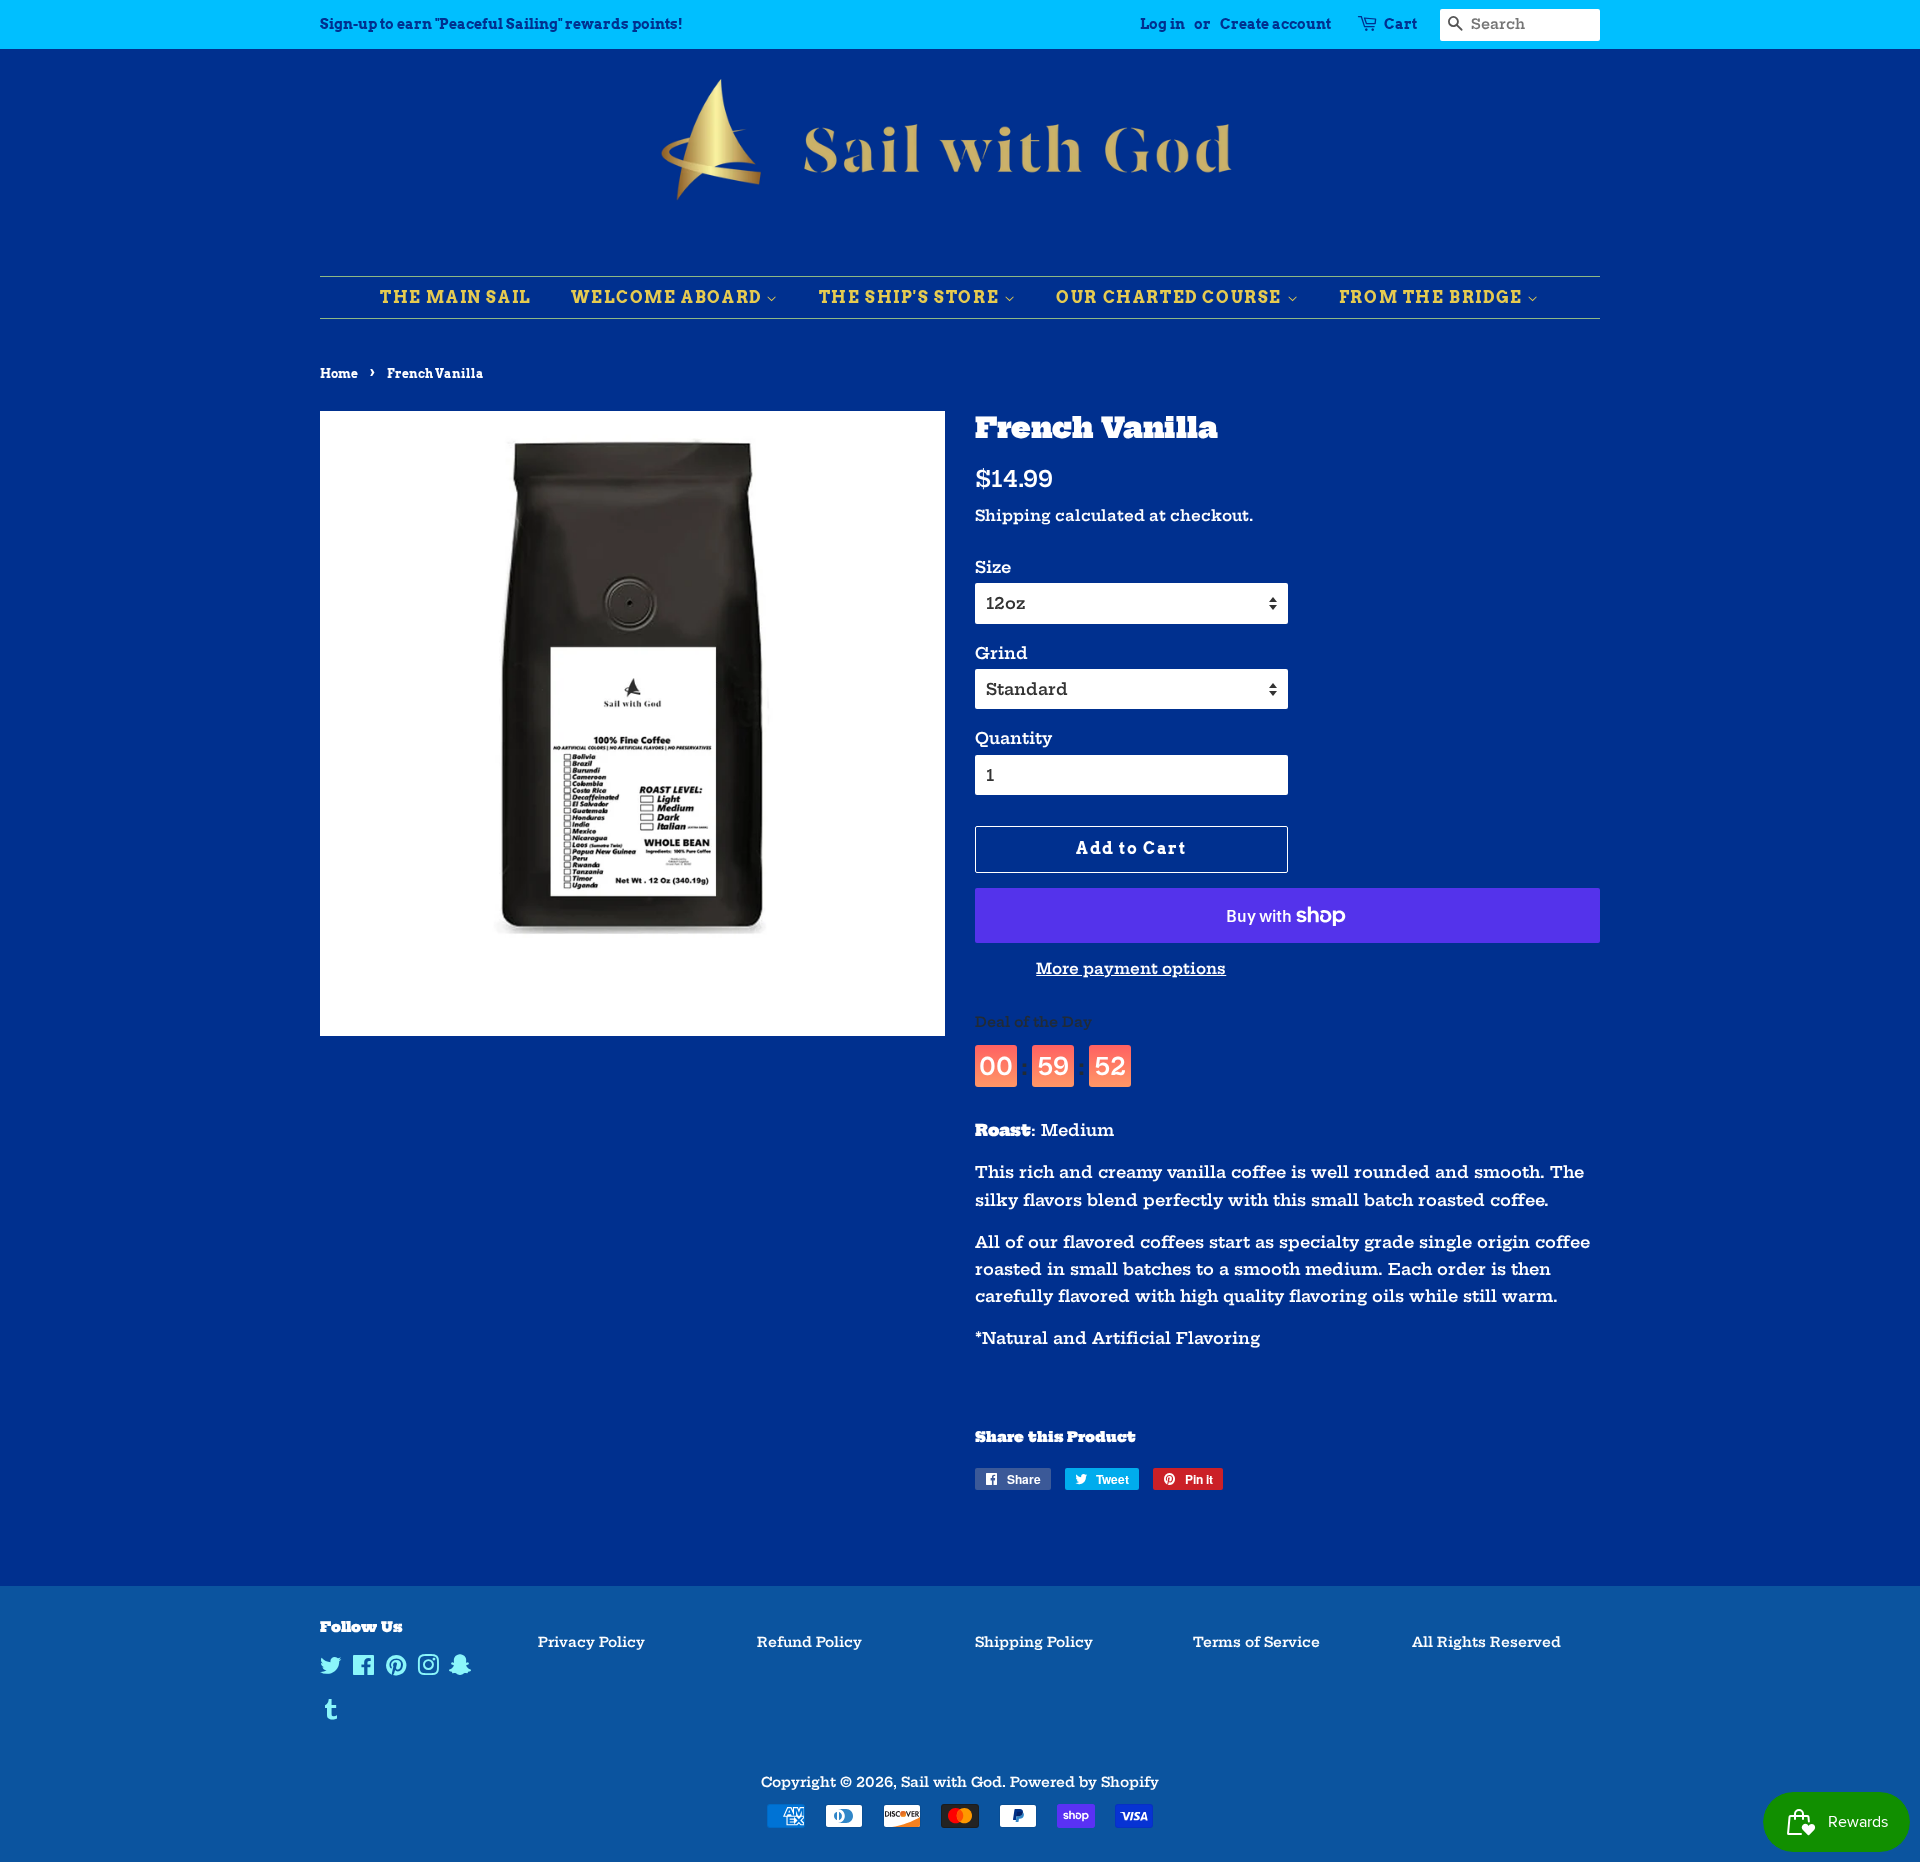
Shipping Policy (1034, 1642)
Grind (1001, 653)
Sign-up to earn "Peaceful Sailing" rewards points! (501, 24)
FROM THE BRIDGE (1433, 297)
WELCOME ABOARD (668, 297)
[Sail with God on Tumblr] (331, 1713)
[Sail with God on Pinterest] (396, 1669)
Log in (1162, 24)
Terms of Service (1256, 1642)
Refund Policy (809, 1642)
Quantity (1013, 738)
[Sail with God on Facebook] (363, 1669)
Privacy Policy (591, 1642)
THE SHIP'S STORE (911, 297)
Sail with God (951, 1782)
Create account (1275, 24)
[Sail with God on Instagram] (428, 1669)
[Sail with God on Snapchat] (460, 1669)
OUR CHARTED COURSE (1171, 297)
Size (993, 567)
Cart (1400, 24)
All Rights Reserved (1486, 1642)
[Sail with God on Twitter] (331, 1669)
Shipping (1013, 515)
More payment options (1131, 968)
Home (339, 373)
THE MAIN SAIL (456, 297)
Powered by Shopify (1084, 1782)
